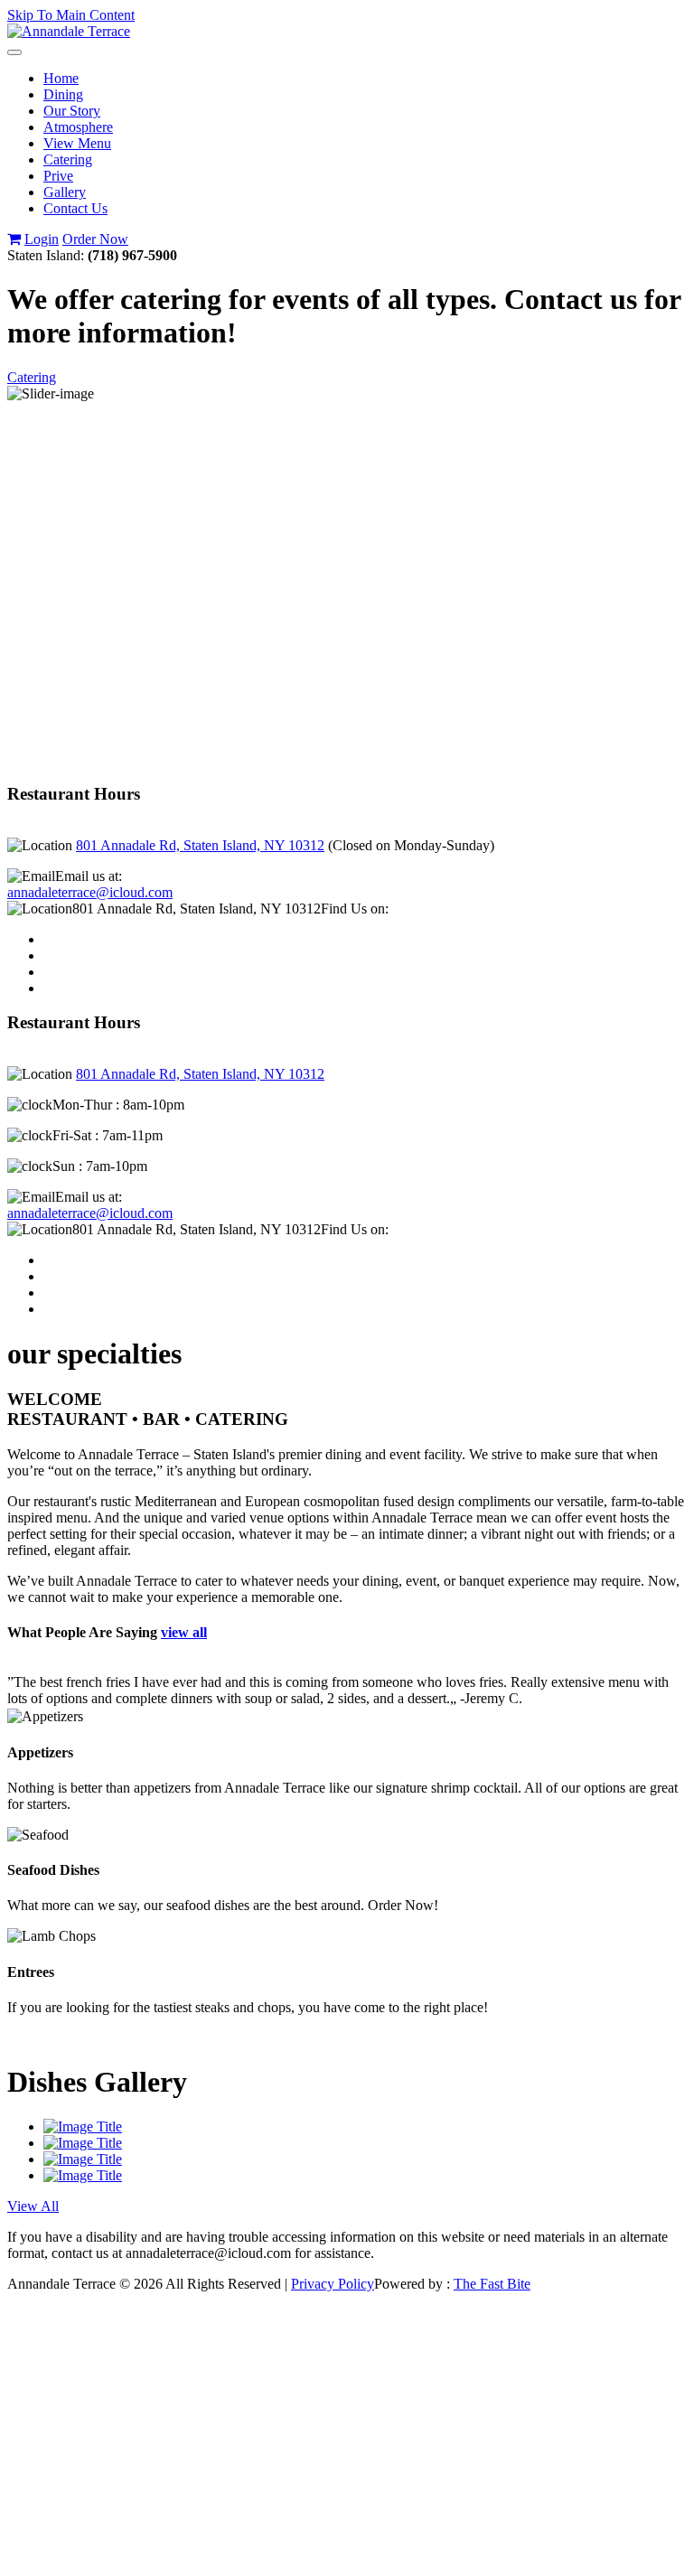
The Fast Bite (492, 2284)
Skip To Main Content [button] (71, 15)
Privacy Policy (333, 2284)
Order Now (95, 239)
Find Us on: (355, 909)
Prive (58, 176)
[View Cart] (14, 239)
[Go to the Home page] (69, 31)
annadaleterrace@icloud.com (90, 892)
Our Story (72, 111)
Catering (68, 159)
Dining (63, 94)
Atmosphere (78, 127)
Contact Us (75, 208)
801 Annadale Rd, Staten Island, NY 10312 (200, 845)
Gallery (65, 192)
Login (42, 239)
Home (61, 78)
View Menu (77, 143)
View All (33, 2206)
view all (184, 1632)
